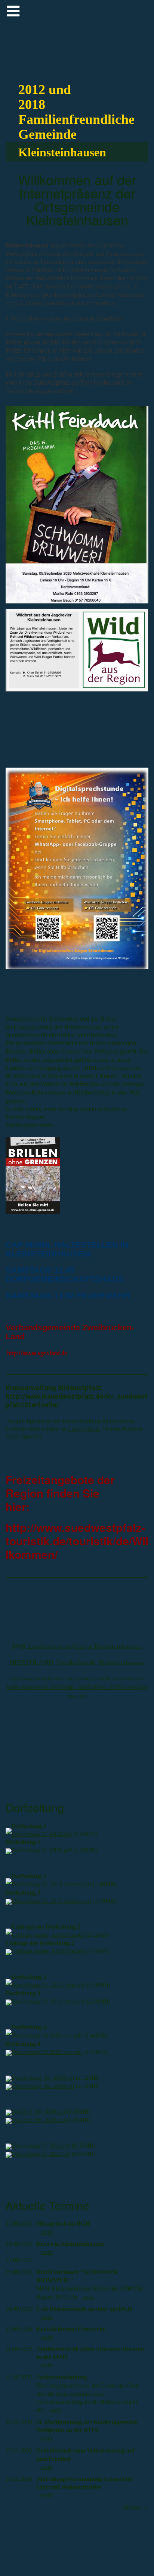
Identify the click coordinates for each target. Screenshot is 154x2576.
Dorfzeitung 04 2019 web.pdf (47, 2035)
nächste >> (135, 2507)
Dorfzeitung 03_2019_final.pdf (48, 1985)
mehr (47, 2232)
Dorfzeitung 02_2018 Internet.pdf (51, 1884)
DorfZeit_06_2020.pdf (38, 2112)
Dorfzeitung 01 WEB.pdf (42, 1834)
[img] (131, 22)
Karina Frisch (83, 1429)
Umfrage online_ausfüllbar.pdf (48, 1935)
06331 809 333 (24, 1437)
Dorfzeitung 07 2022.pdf (41, 2146)
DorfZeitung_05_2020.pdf (43, 2078)
